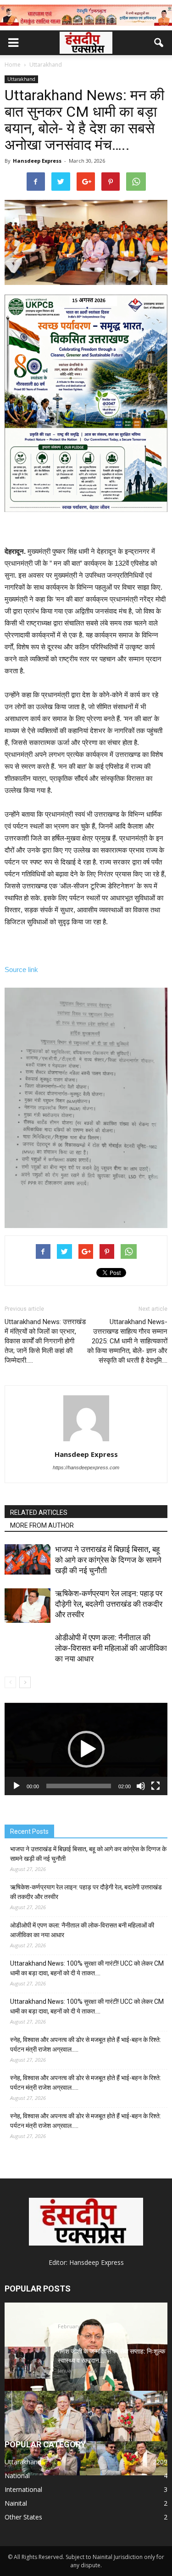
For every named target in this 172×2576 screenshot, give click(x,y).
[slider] (79, 1786)
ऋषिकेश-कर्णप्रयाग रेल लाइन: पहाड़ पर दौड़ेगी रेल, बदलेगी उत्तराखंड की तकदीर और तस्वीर (109, 1604)
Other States (23, 2517)
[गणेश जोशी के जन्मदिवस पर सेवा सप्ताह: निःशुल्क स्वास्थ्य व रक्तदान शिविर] (28, 2363)
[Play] (17, 1786)
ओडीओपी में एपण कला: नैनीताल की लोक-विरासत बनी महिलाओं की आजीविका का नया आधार (111, 1648)
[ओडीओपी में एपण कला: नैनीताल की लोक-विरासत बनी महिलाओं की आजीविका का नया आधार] (28, 1655)
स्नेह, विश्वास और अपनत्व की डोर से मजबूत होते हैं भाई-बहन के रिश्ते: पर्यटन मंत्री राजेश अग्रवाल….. (86, 2044)
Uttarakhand (21, 79)
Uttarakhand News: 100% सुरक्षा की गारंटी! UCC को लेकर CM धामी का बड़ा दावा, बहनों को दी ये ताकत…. (87, 1968)
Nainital (16, 2503)
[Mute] (141, 1786)
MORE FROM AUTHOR (42, 1525)
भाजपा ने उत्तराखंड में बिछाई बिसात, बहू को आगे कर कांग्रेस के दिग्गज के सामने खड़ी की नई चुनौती (108, 1560)
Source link (21, 970)
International (23, 2489)
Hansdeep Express (37, 161)
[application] (86, 1749)
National (17, 2476)
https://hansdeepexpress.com (86, 1467)
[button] (159, 43)
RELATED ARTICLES (39, 1513)
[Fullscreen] (155, 1786)
